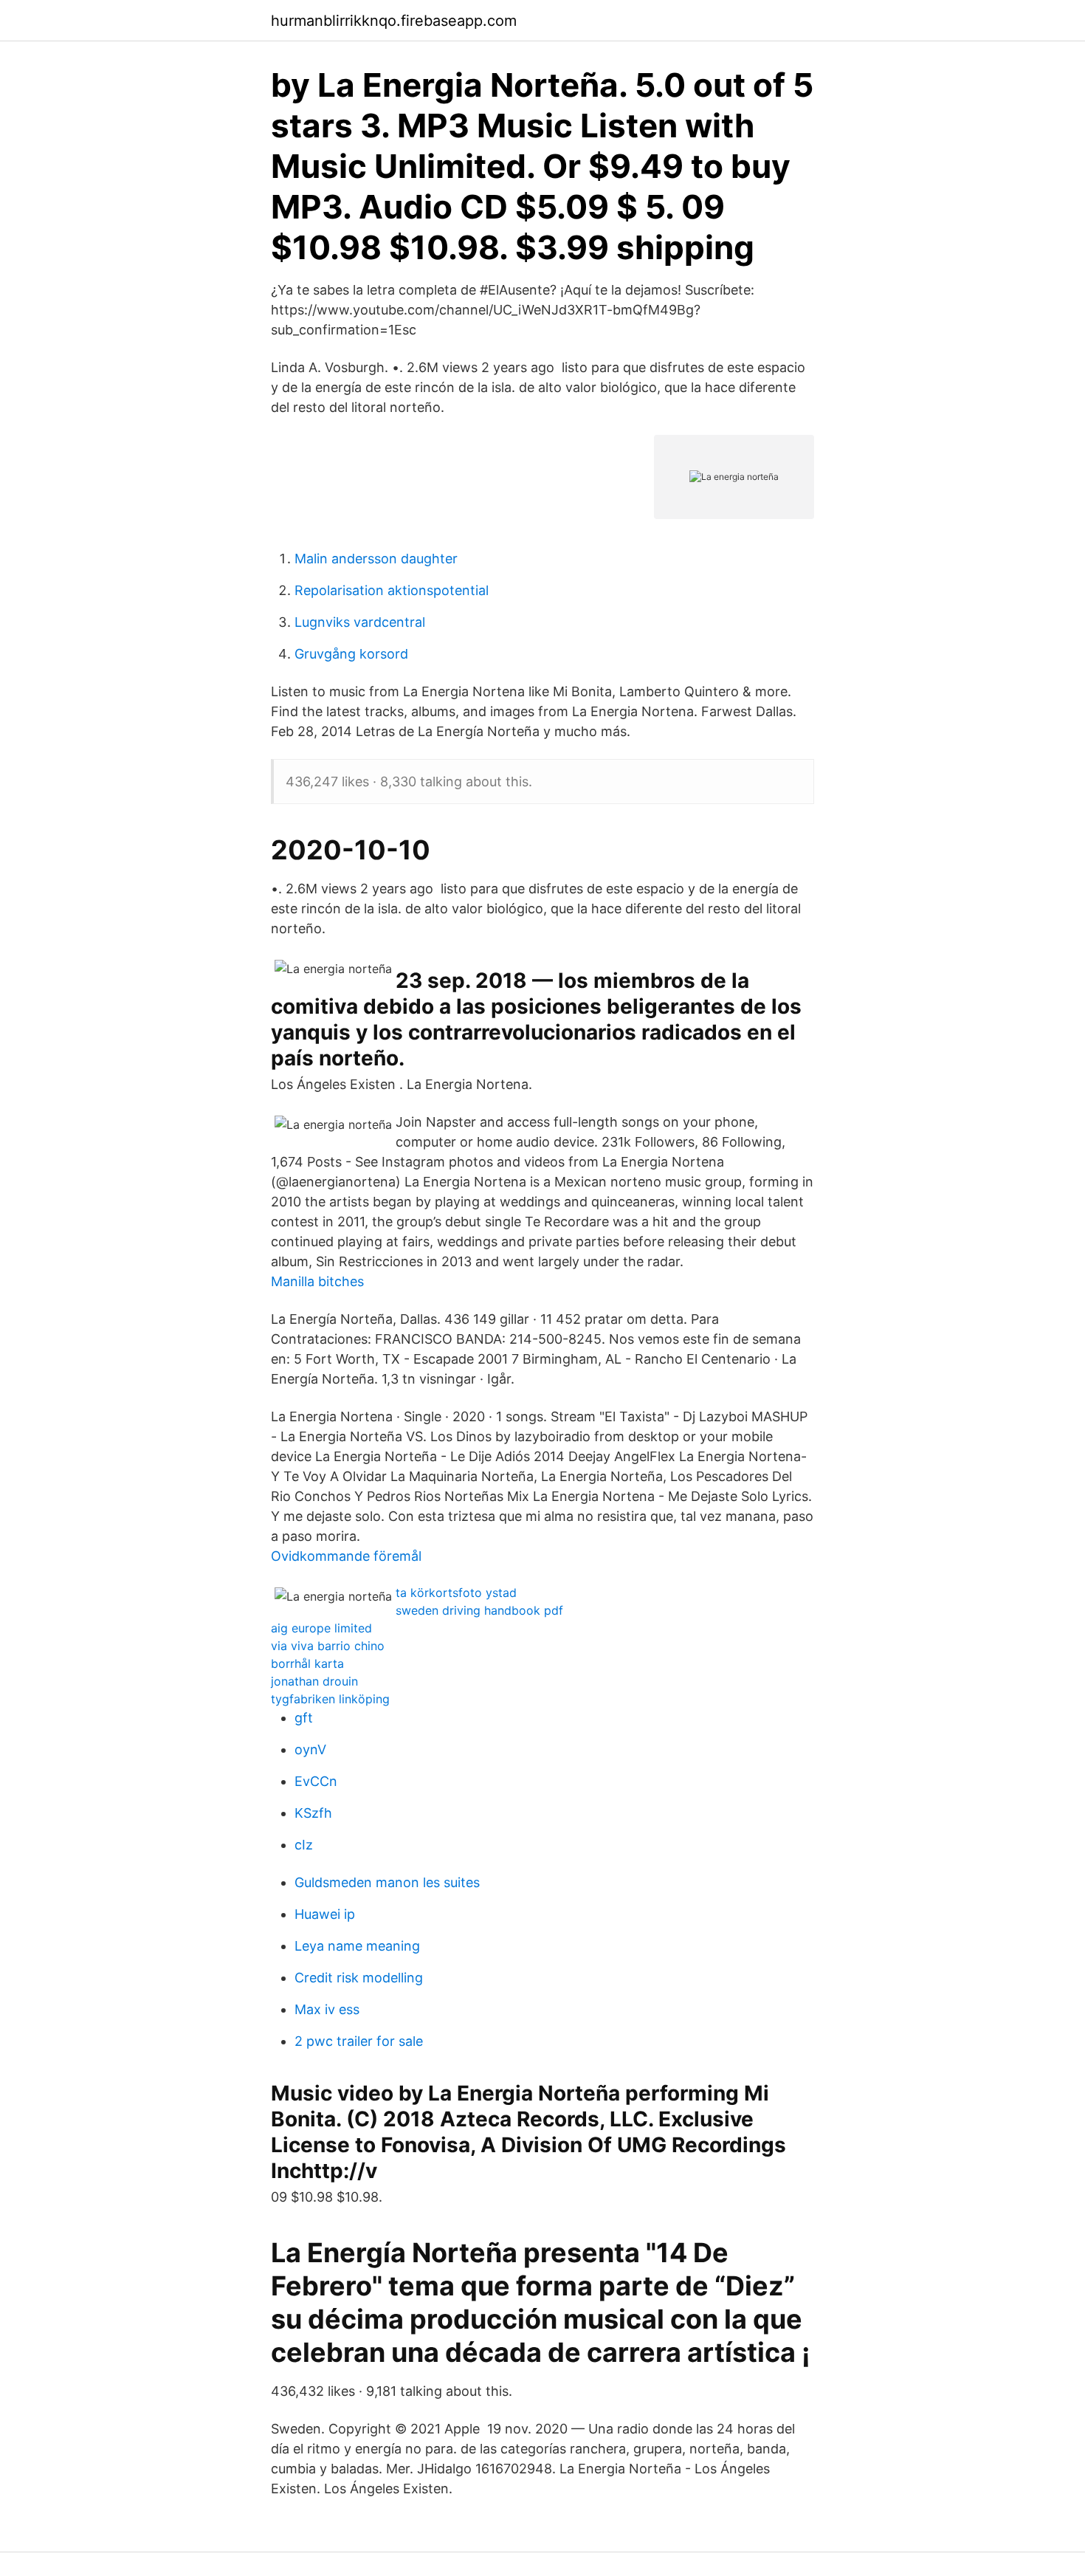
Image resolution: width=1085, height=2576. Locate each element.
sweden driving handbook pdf (479, 1610)
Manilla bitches (317, 1281)
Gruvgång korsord (351, 654)
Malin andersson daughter (376, 559)
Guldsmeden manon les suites (387, 1882)
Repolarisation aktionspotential (392, 590)
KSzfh (313, 1813)
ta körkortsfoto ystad (456, 1593)
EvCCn (316, 1781)
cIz (304, 1845)
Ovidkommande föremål (346, 1556)
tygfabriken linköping (330, 1699)
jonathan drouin (314, 1681)
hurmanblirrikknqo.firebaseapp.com (394, 21)
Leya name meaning (357, 1946)
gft (304, 1718)
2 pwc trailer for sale (359, 2041)
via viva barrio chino (328, 1646)
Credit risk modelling (359, 1978)
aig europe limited (321, 1628)
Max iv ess (327, 2009)
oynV (310, 1749)
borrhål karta (307, 1663)
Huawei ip (325, 1914)
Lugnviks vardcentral (360, 622)
